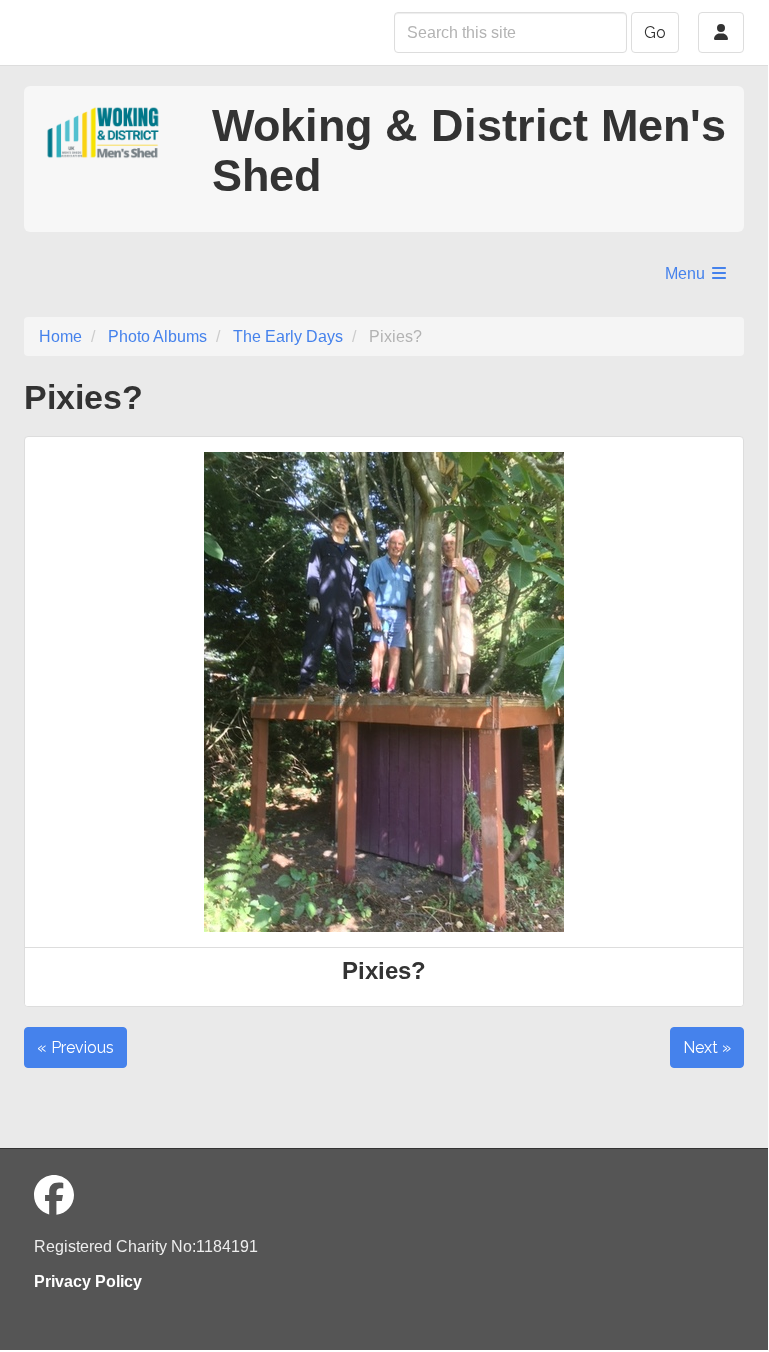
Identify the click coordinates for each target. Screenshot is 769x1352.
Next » (707, 1047)
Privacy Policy (88, 1281)
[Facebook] (54, 1196)
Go (655, 32)
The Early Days (288, 336)
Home (60, 336)
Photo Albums (157, 336)
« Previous (75, 1047)
